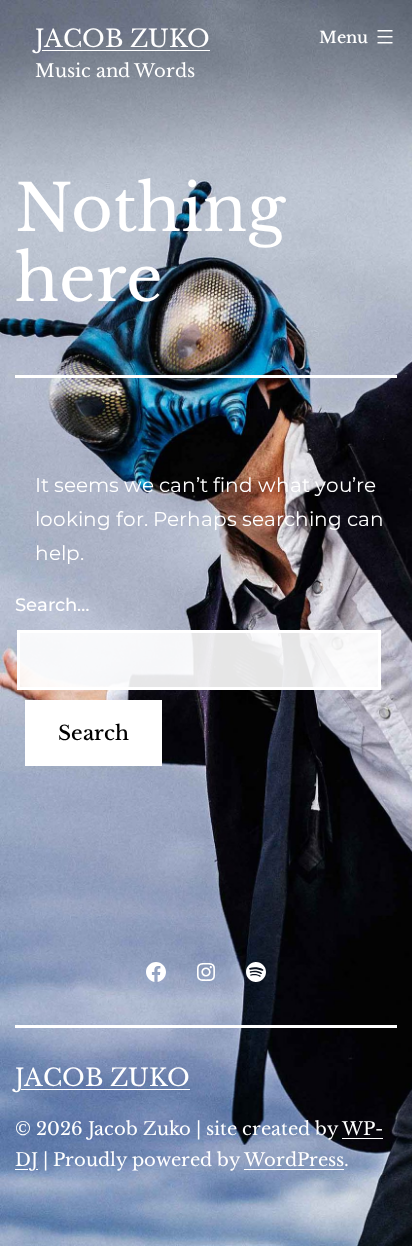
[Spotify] (256, 970)
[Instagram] (206, 970)
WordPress (294, 1160)
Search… (52, 605)
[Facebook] (155, 970)
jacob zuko (122, 38)
